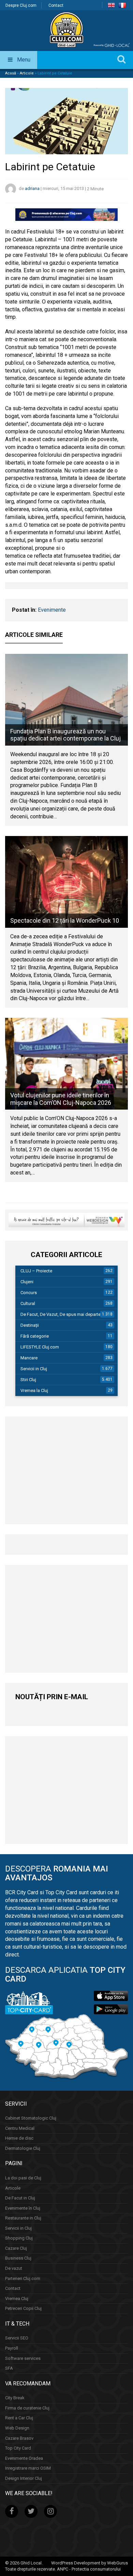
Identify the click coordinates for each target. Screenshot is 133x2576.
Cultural (28, 1303)
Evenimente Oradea (24, 2458)
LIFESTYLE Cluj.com (40, 1347)
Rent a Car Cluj (19, 2418)
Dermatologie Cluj (23, 2148)
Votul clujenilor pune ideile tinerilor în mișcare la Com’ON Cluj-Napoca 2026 (61, 1099)
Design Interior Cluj (24, 2478)
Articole (27, 73)
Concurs (29, 1293)
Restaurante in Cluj (23, 2218)
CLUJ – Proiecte (36, 1271)
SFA (9, 2368)
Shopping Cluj (19, 2238)
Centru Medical (20, 2128)
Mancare (29, 1358)
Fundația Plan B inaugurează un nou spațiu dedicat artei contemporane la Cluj (65, 735)
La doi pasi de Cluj (23, 2178)
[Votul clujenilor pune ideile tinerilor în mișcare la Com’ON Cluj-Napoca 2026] (66, 1064)
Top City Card (18, 2448)
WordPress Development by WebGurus (90, 2563)
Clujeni (27, 1282)
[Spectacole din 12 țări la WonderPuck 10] (66, 882)
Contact (56, 5)
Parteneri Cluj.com (23, 2278)
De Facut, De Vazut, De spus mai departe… (62, 1314)
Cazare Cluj (16, 2248)
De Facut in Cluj (20, 2198)
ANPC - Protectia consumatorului (89, 2569)
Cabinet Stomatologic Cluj (31, 2118)
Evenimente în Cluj (23, 2208)
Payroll (12, 2348)
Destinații (30, 1325)
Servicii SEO (17, 2338)
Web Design (17, 2428)
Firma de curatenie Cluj (27, 2408)
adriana (32, 189)
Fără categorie (35, 1336)
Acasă (11, 73)
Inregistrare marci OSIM (28, 2468)
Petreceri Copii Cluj (23, 2308)
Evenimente (52, 610)
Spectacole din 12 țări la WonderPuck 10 (65, 920)
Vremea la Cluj (34, 1390)
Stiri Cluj (28, 1380)
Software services (23, 2358)
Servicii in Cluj (34, 1369)
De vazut (14, 2268)
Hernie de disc (19, 2138)
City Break (15, 2398)
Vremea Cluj (17, 2299)
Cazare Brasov (19, 2438)
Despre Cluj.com (21, 5)
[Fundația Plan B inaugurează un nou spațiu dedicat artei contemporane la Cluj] (66, 700)
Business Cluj (18, 2258)
